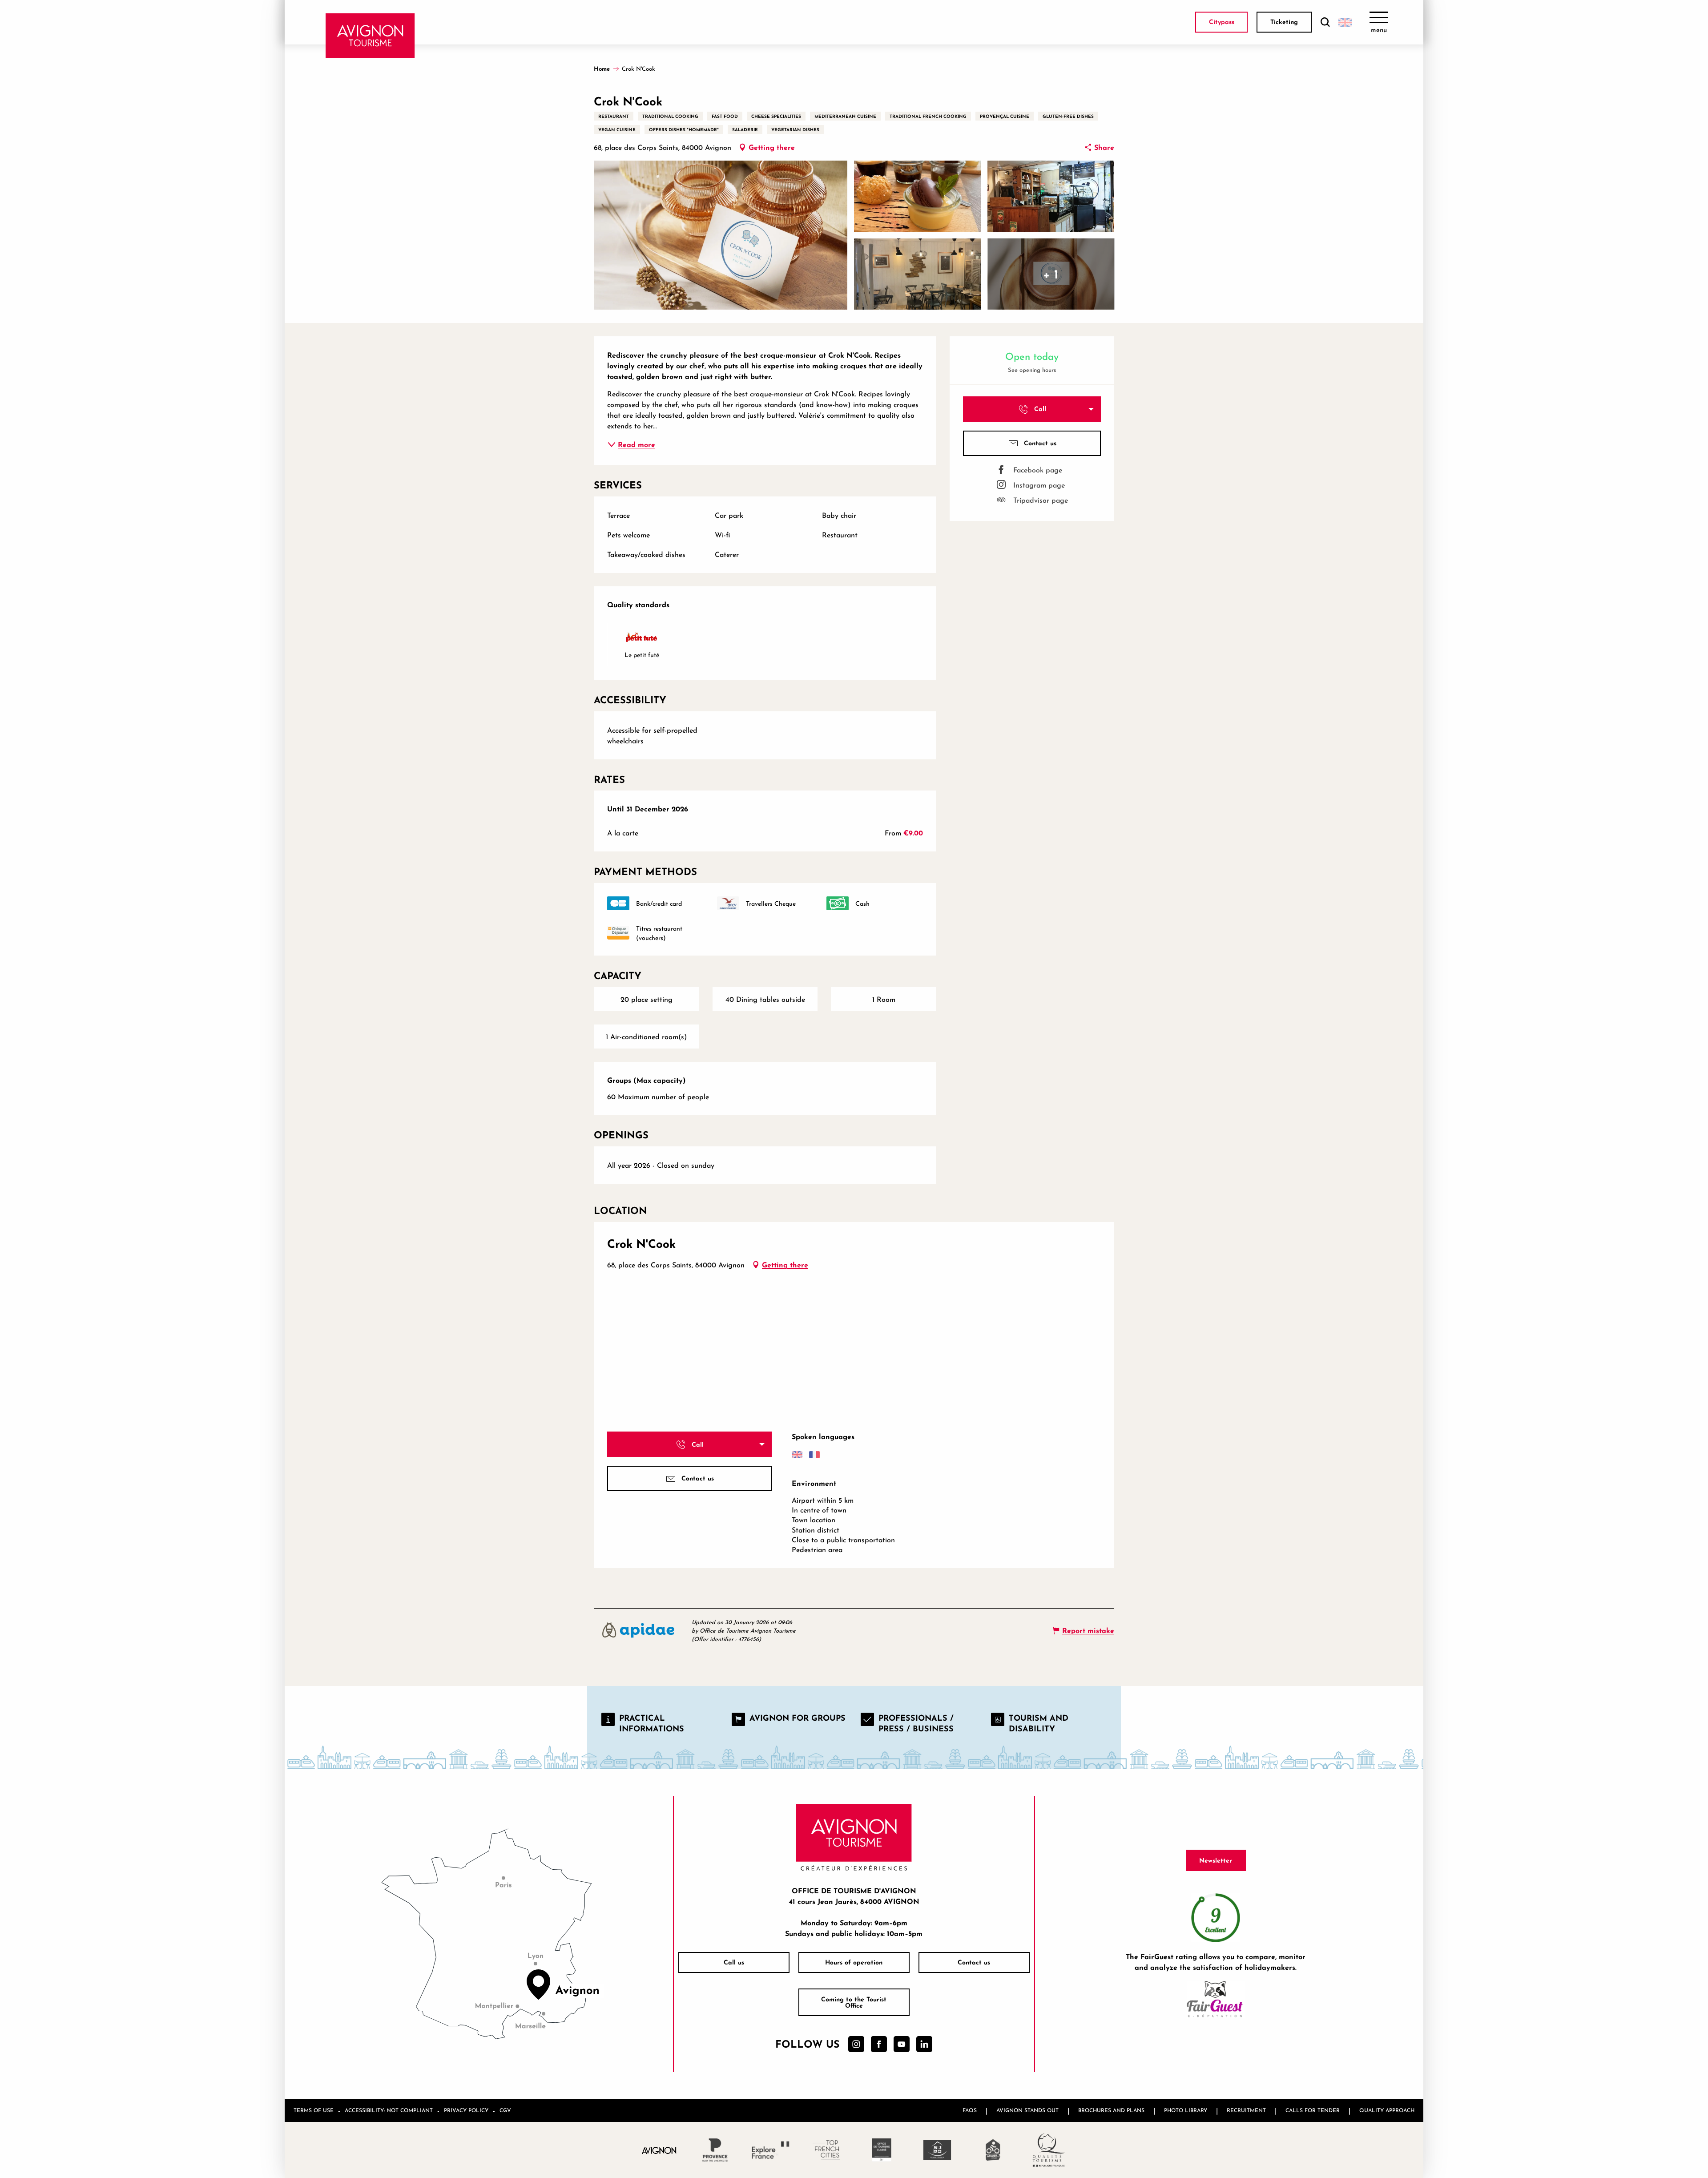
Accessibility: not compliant (389, 2110)
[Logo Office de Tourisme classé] (882, 2150)
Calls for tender (1313, 2110)
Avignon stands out (1027, 2110)
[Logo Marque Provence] (715, 2150)
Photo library (1186, 2110)
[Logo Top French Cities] (826, 2150)
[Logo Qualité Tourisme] (1049, 2150)
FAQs (970, 2110)
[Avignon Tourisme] (370, 36)
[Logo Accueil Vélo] (993, 2150)
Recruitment (1246, 2110)
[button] (1325, 22)
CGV (505, 2110)
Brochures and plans (1111, 2110)
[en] (1345, 22)
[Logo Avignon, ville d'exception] (659, 2150)
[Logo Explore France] (771, 2150)
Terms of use (314, 2110)
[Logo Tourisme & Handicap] (937, 2150)
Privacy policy (466, 2110)
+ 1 (1051, 274)
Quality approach (1387, 2110)
